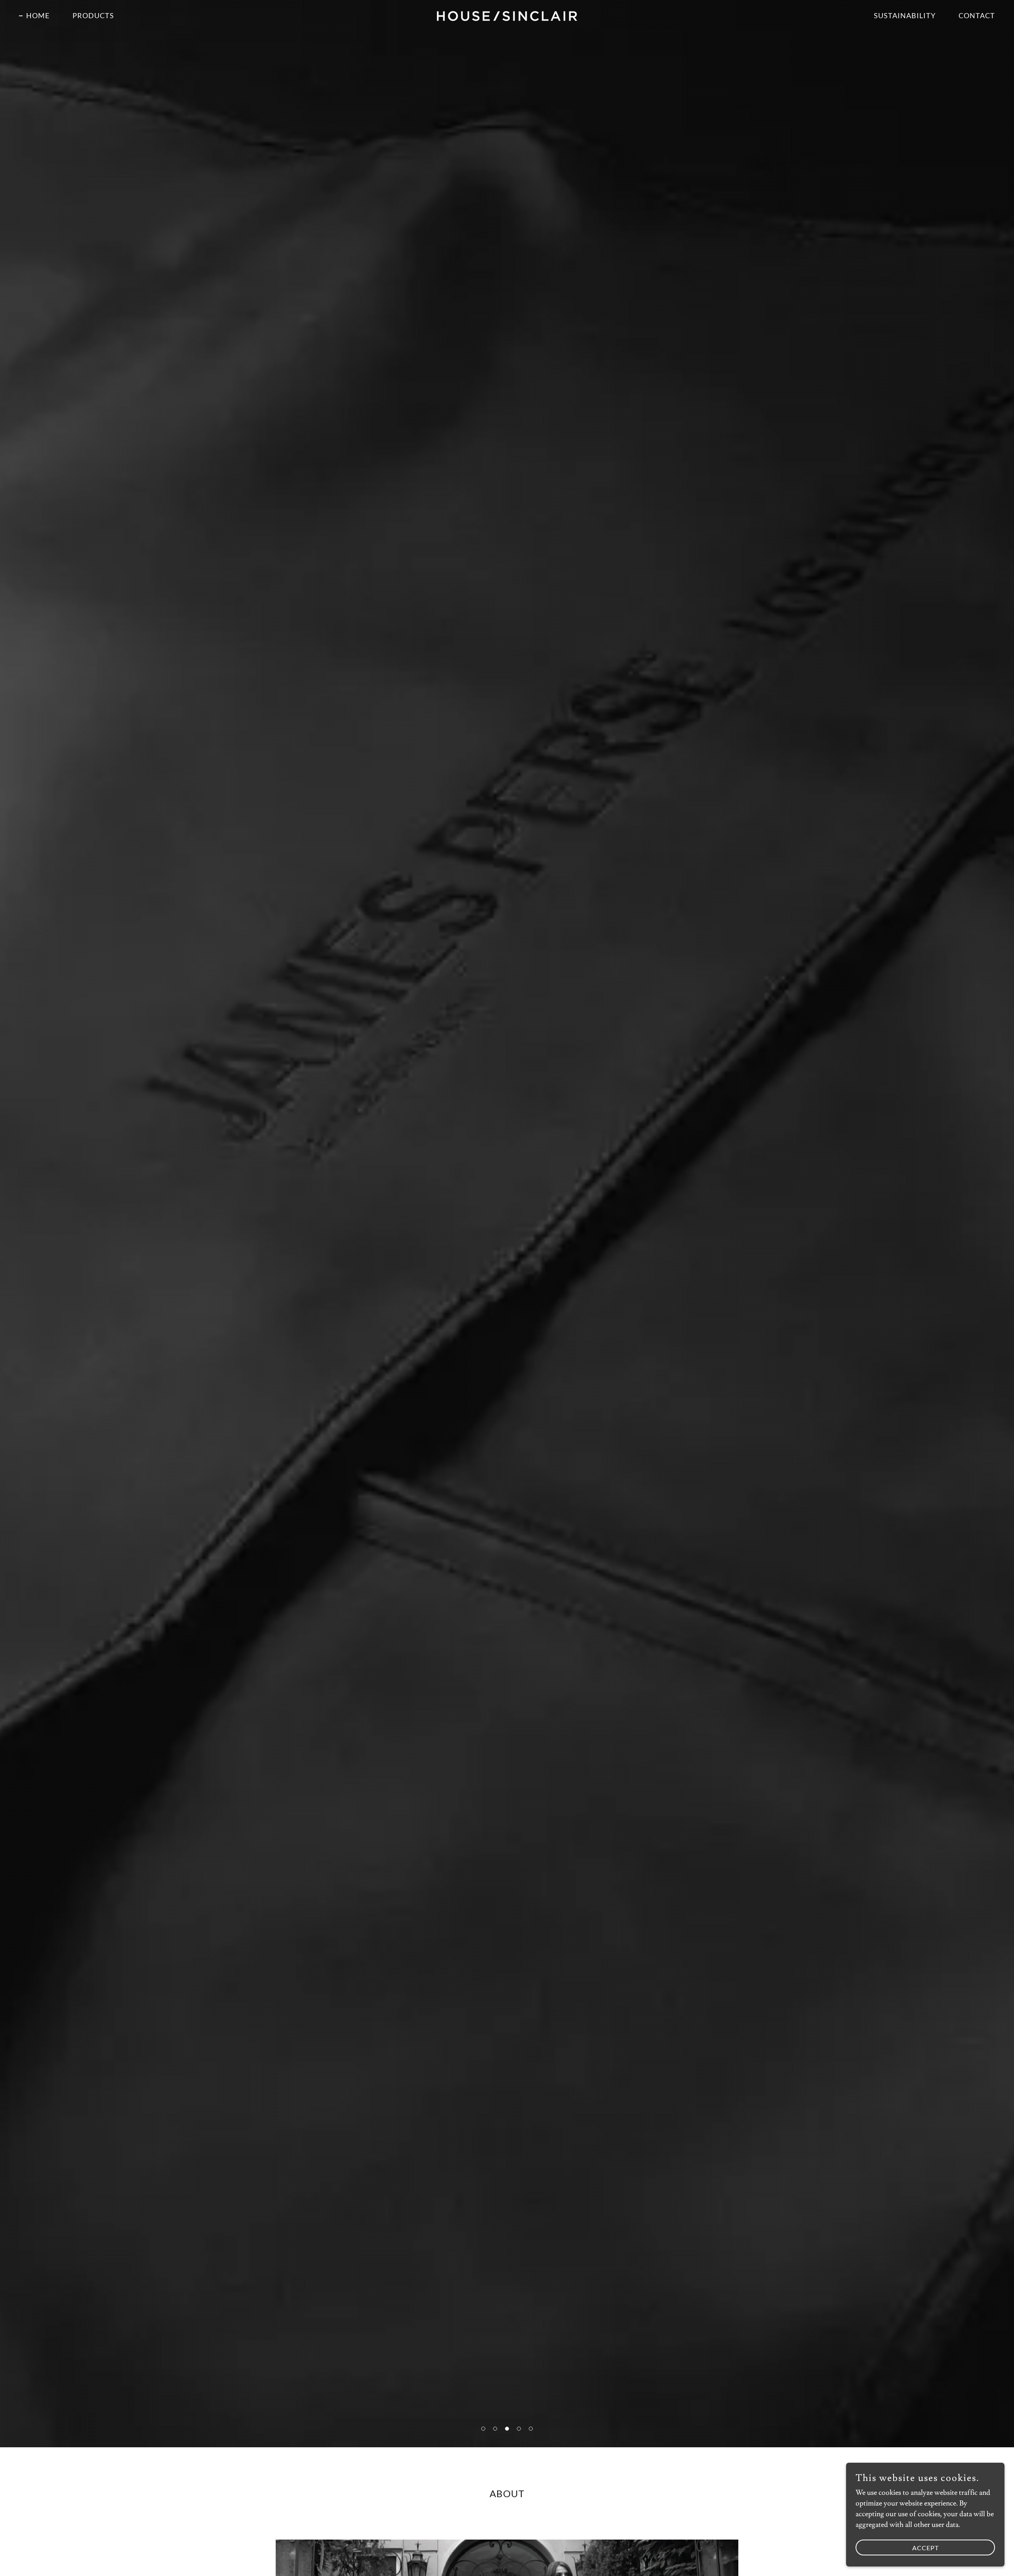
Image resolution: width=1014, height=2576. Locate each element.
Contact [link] (977, 15)
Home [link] (38, 15)
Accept (925, 2548)
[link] (507, 14)
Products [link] (93, 15)
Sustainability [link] (905, 15)
